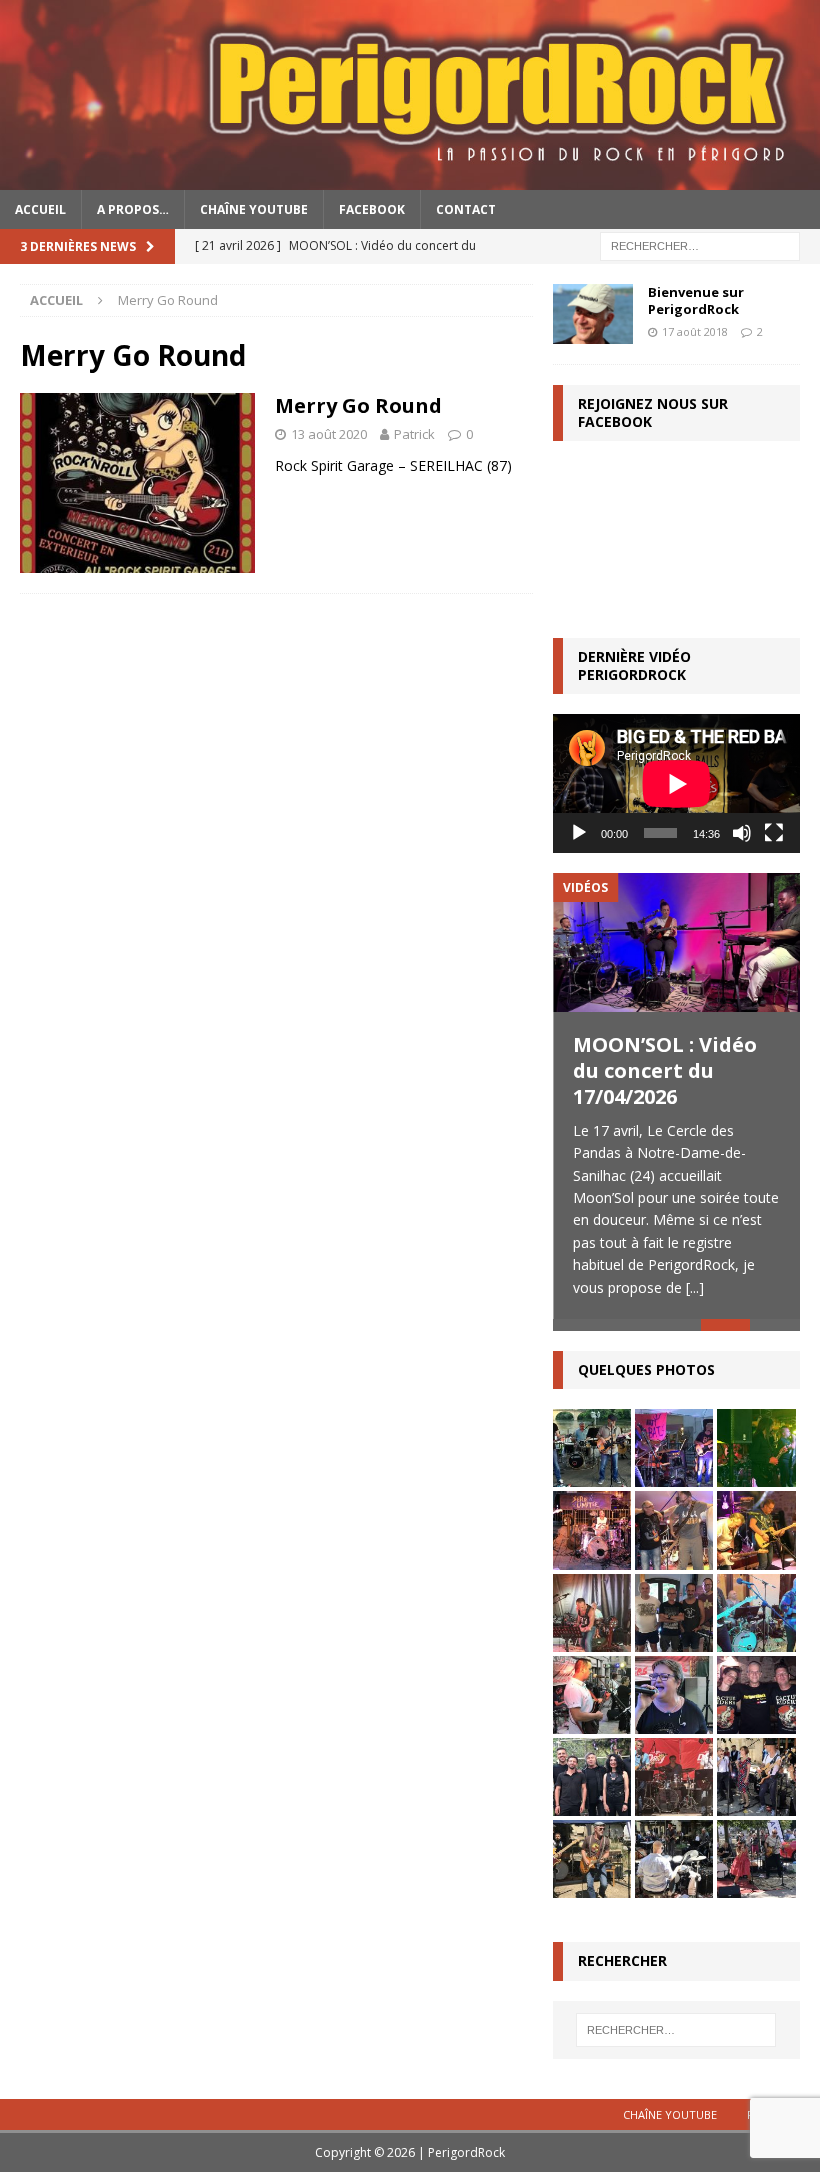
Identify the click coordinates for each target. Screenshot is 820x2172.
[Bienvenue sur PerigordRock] (593, 314)
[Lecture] (579, 833)
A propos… (133, 209)
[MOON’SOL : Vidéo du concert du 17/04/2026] (676, 942)
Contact (466, 209)
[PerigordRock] (410, 177)
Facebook (372, 209)
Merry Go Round (358, 405)
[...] (695, 1287)
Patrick (414, 434)
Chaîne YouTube (254, 209)
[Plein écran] (774, 833)
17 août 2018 (695, 331)
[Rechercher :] (700, 244)
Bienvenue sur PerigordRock (696, 300)
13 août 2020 (329, 434)
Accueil (40, 209)
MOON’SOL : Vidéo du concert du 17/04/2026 (665, 1070)
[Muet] (742, 833)
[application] (676, 783)
